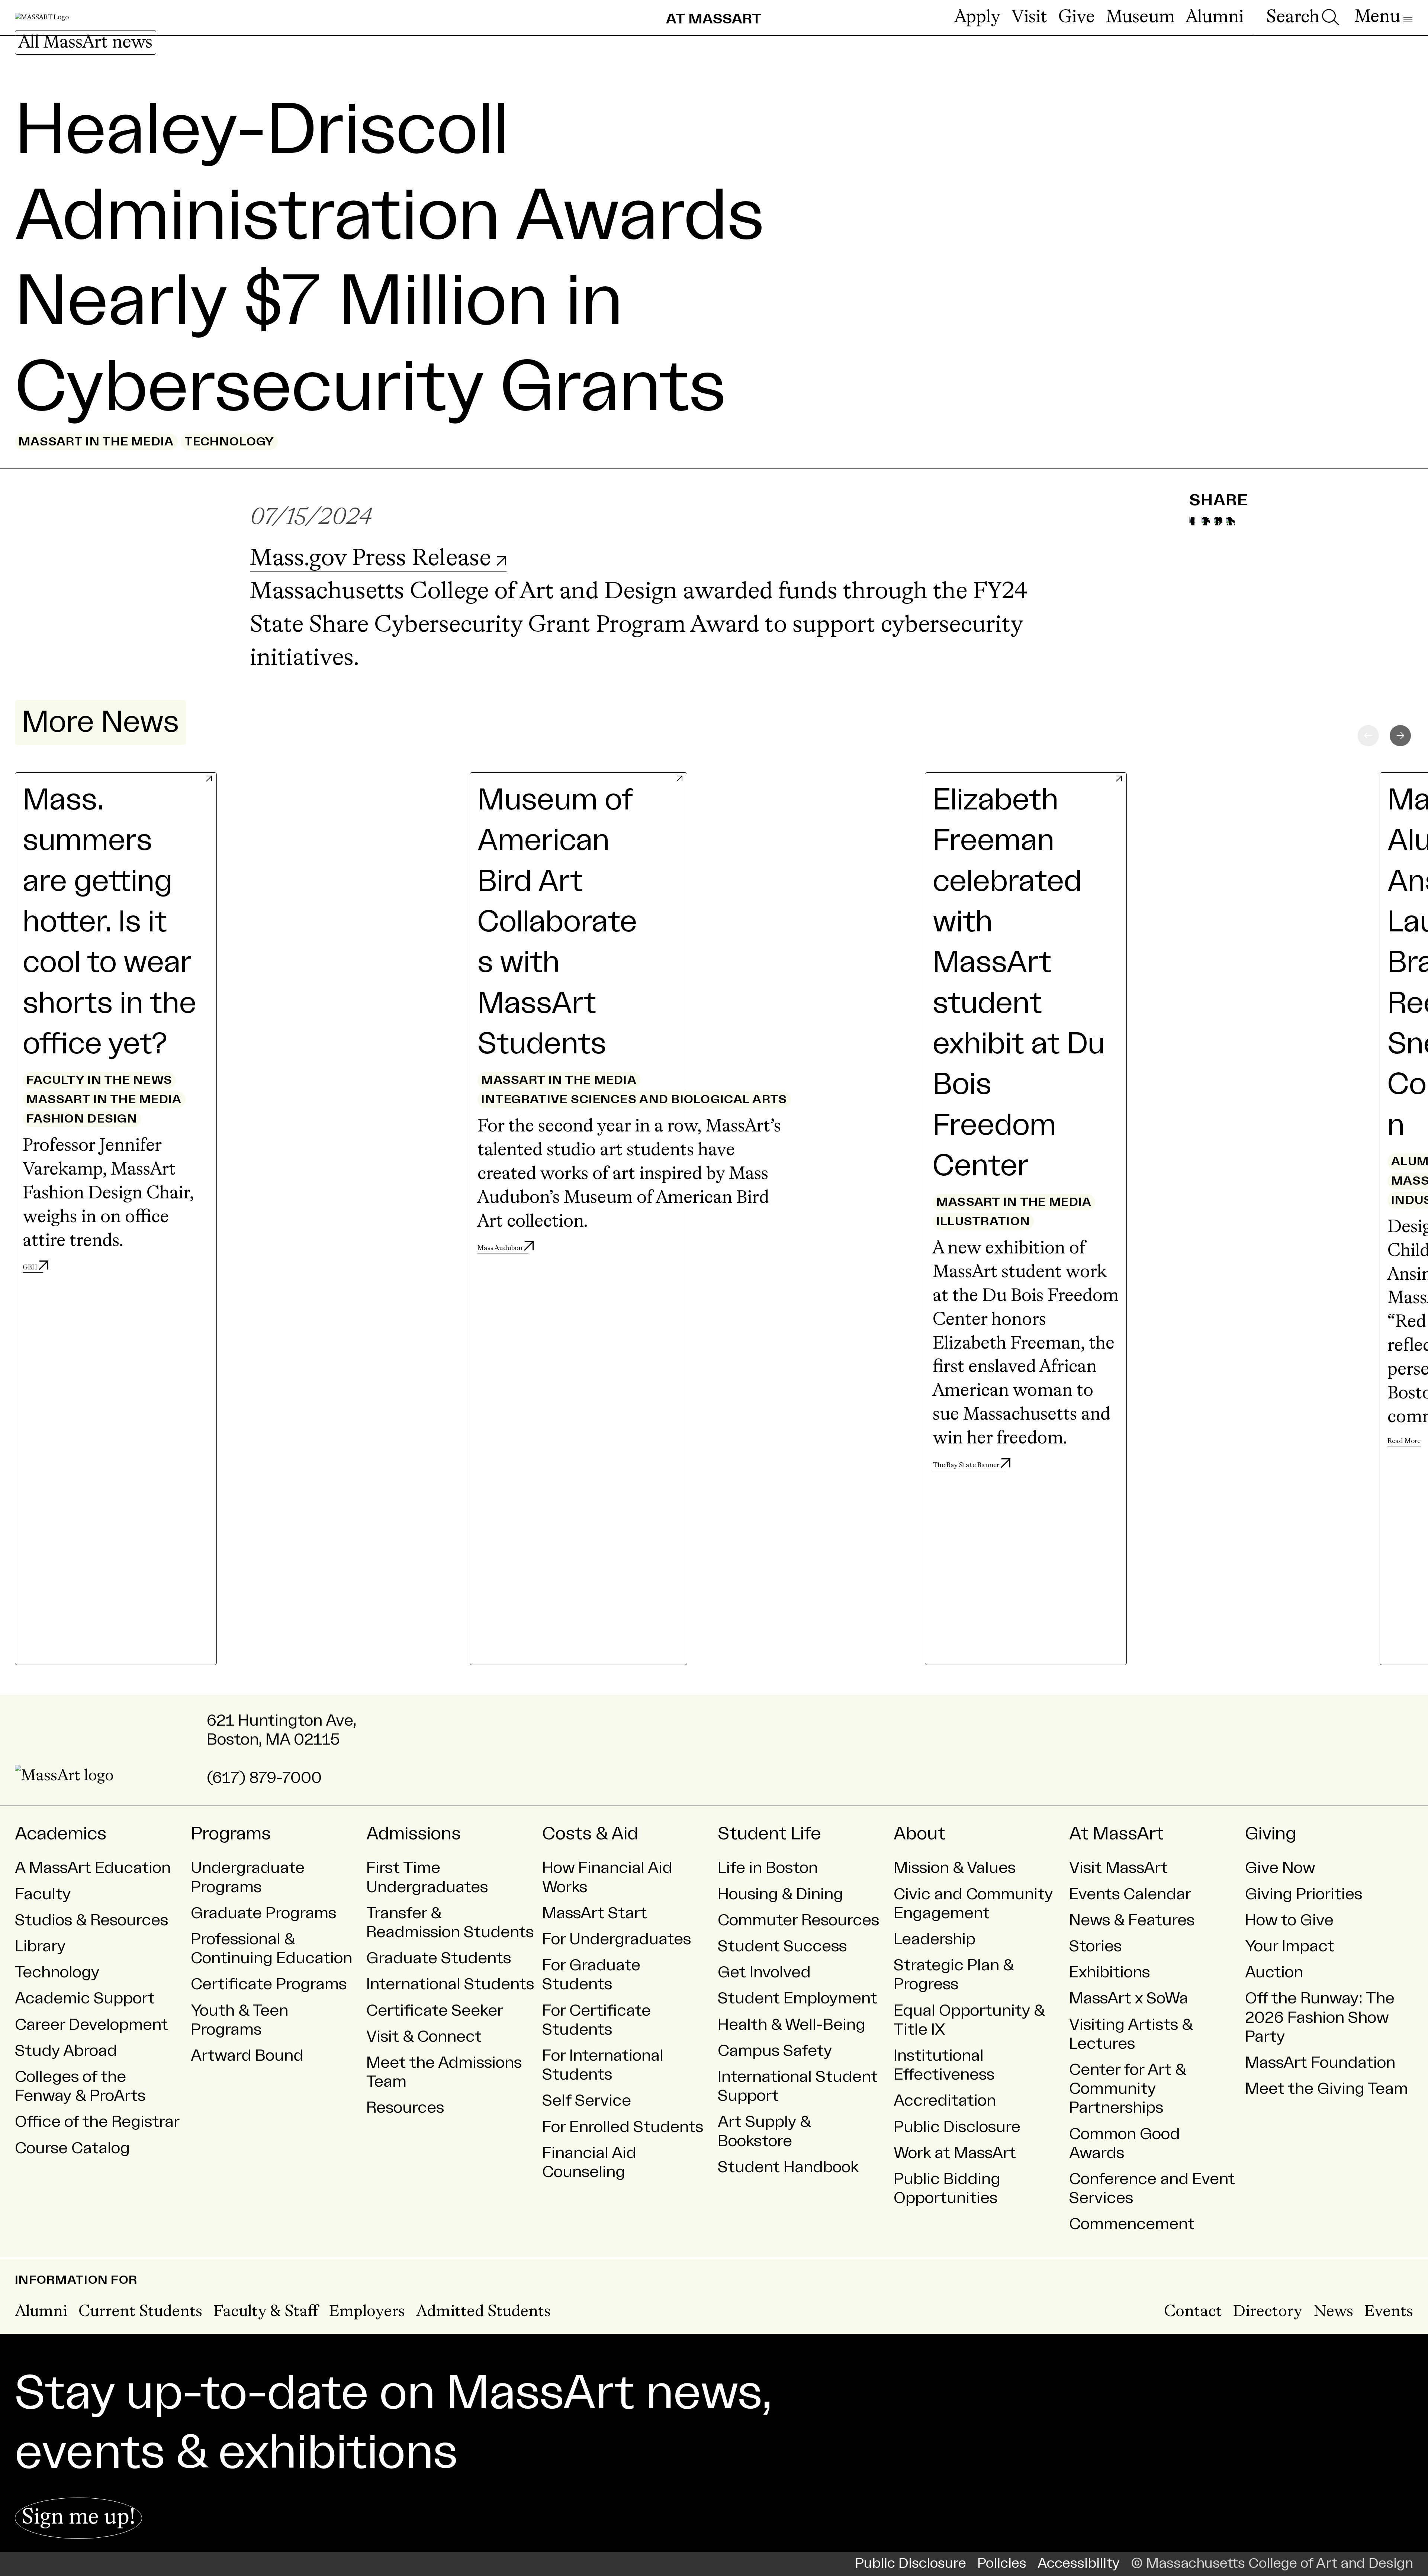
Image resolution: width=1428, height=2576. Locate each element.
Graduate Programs (263, 1913)
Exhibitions (1109, 1972)
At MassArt (1116, 1834)
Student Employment (797, 1998)
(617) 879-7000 (264, 1778)
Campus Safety (775, 2051)
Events (1389, 2312)
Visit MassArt (1118, 1868)
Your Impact (1290, 1946)
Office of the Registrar (97, 2122)
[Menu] (1383, 17)
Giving (1271, 1834)
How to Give (1289, 1920)
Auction (1274, 1972)
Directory (1268, 2312)
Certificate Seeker (435, 2011)
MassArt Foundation (1320, 2063)
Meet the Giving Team (1326, 2089)
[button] (1400, 736)
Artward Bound (247, 2056)
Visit (1029, 17)
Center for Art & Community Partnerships (1128, 2089)
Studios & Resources (91, 1920)
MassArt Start (595, 1913)
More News (100, 722)
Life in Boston (768, 1868)
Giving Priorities (1304, 1894)
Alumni (1215, 17)
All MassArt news (86, 43)
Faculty (43, 1894)
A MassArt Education (93, 1868)
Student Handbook (788, 2167)
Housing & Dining (780, 1894)
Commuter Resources (798, 1920)
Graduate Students (439, 1958)
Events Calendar (1130, 1894)
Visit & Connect (424, 2037)
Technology (57, 1972)
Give (1077, 17)
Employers (367, 2312)
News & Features (1132, 1920)
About (919, 1834)
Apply (977, 17)
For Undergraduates (617, 1939)
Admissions (414, 1834)
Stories (1095, 1946)
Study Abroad (66, 2051)
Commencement (1132, 2224)
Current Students (140, 2312)
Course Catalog (72, 2148)
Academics (61, 1834)
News (1333, 2312)
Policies (1002, 2564)
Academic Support (85, 1998)
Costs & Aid (590, 1834)
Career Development (91, 2025)
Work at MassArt (955, 2153)
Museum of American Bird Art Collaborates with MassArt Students (557, 922)
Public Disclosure (957, 2127)
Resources (405, 2108)
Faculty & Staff (266, 2312)
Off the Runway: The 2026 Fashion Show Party (1320, 2017)
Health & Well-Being (792, 2025)
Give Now (1280, 1868)
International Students (450, 1984)
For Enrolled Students (623, 2127)
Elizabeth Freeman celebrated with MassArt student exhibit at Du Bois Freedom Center (1019, 983)
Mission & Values (955, 1868)
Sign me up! (78, 2518)
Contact (1193, 2312)
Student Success (782, 1946)
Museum (1140, 17)
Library (40, 1946)
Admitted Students (483, 2312)
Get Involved (764, 1972)
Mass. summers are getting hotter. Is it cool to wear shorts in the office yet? (110, 922)
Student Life (769, 1834)
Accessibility (1079, 2564)
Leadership (935, 1939)
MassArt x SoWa (1129, 1998)
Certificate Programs (269, 1984)
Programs (231, 1834)
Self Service (587, 2101)
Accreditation (945, 2101)
